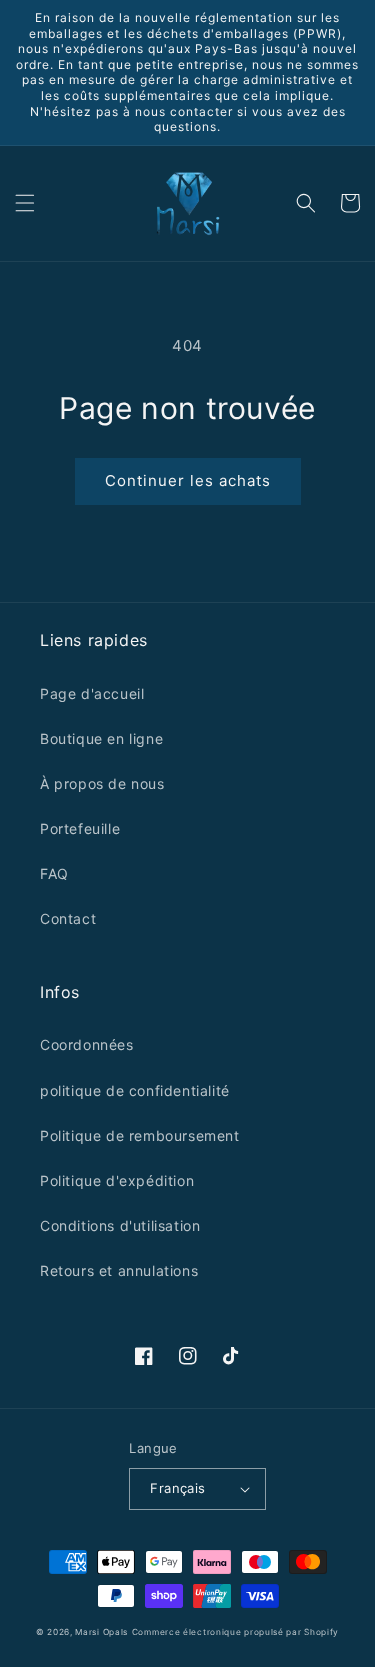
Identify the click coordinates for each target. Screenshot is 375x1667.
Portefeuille (80, 828)
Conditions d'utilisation (120, 1225)
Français (177, 1488)
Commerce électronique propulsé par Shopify (235, 1632)
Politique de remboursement (140, 1135)
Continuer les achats (188, 480)
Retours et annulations (119, 1270)
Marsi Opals (101, 1632)
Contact (68, 918)
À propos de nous (102, 783)
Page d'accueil (92, 693)
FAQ (54, 873)
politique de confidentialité (135, 1090)
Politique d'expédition (117, 1180)
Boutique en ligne (101, 738)
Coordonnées (87, 1044)
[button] (25, 203)
